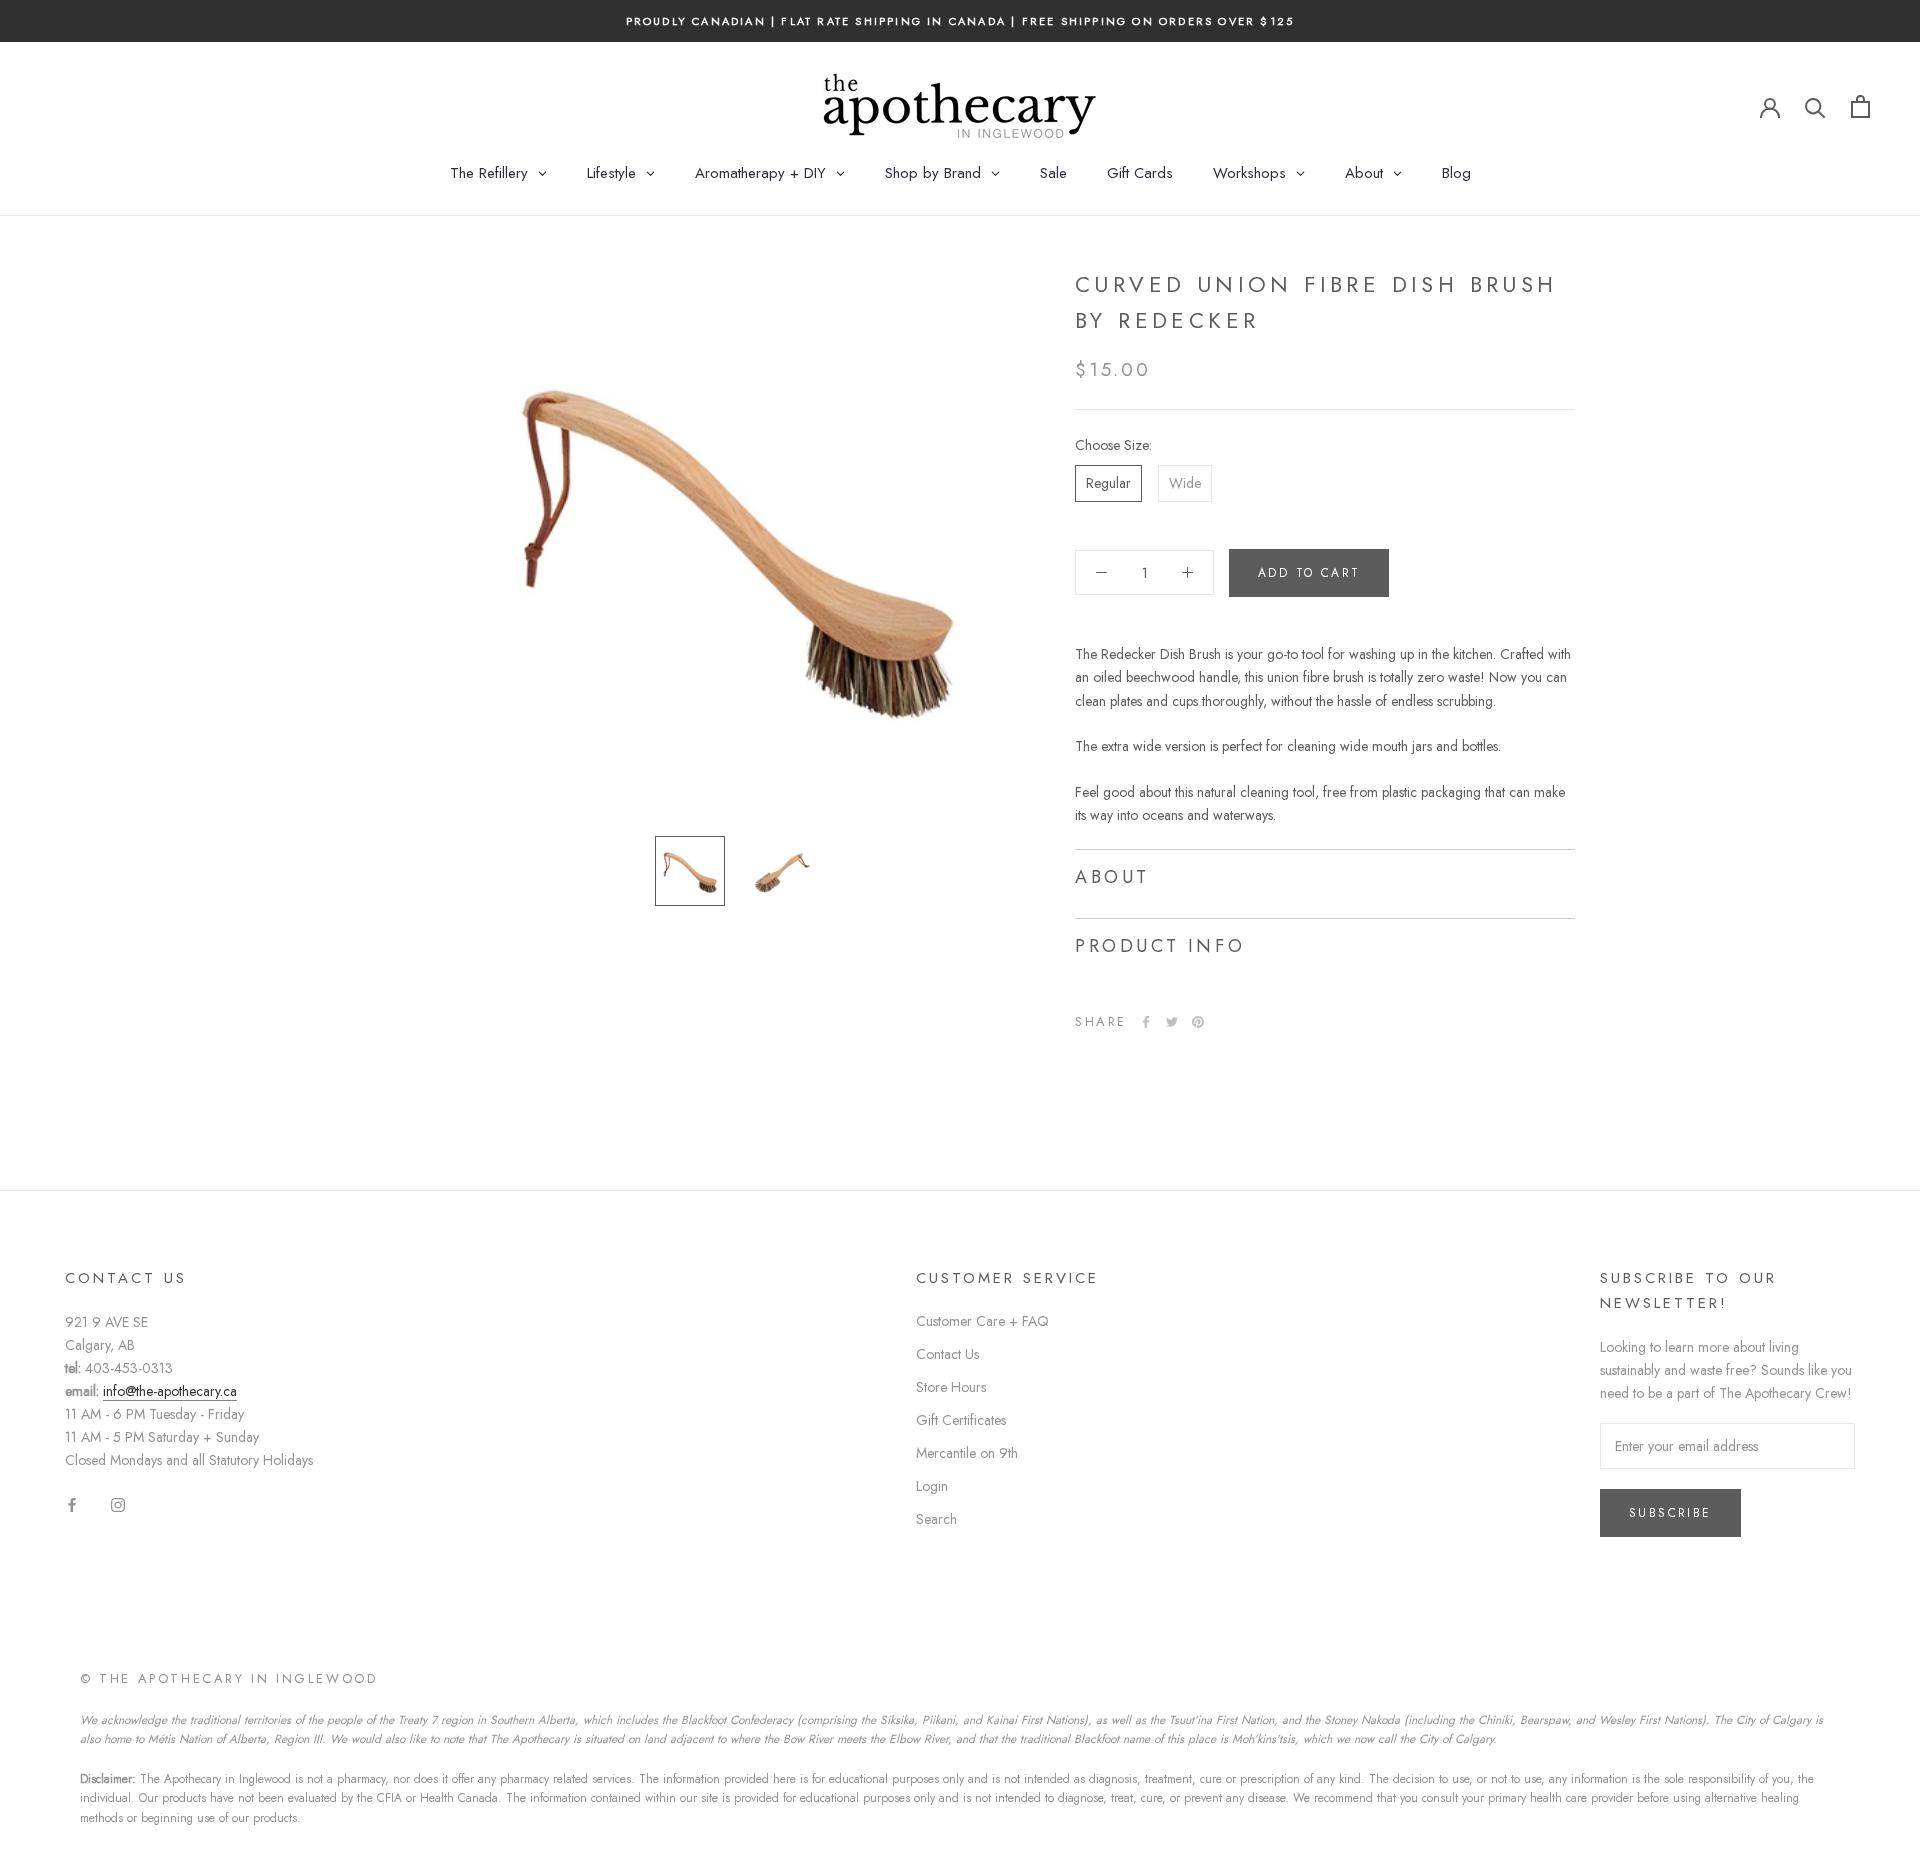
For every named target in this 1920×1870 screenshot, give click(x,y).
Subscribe (1670, 1513)
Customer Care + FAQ (982, 1321)
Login (932, 1486)
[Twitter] (1172, 1022)
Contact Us (947, 1354)
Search (936, 1519)
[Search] (1815, 106)
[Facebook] (1146, 1022)
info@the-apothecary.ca (170, 1391)
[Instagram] (118, 1504)
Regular (1108, 483)
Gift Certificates (961, 1420)
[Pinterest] (1198, 1022)
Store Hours (951, 1387)
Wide (1185, 483)
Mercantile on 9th (967, 1453)
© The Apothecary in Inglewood (228, 1678)
